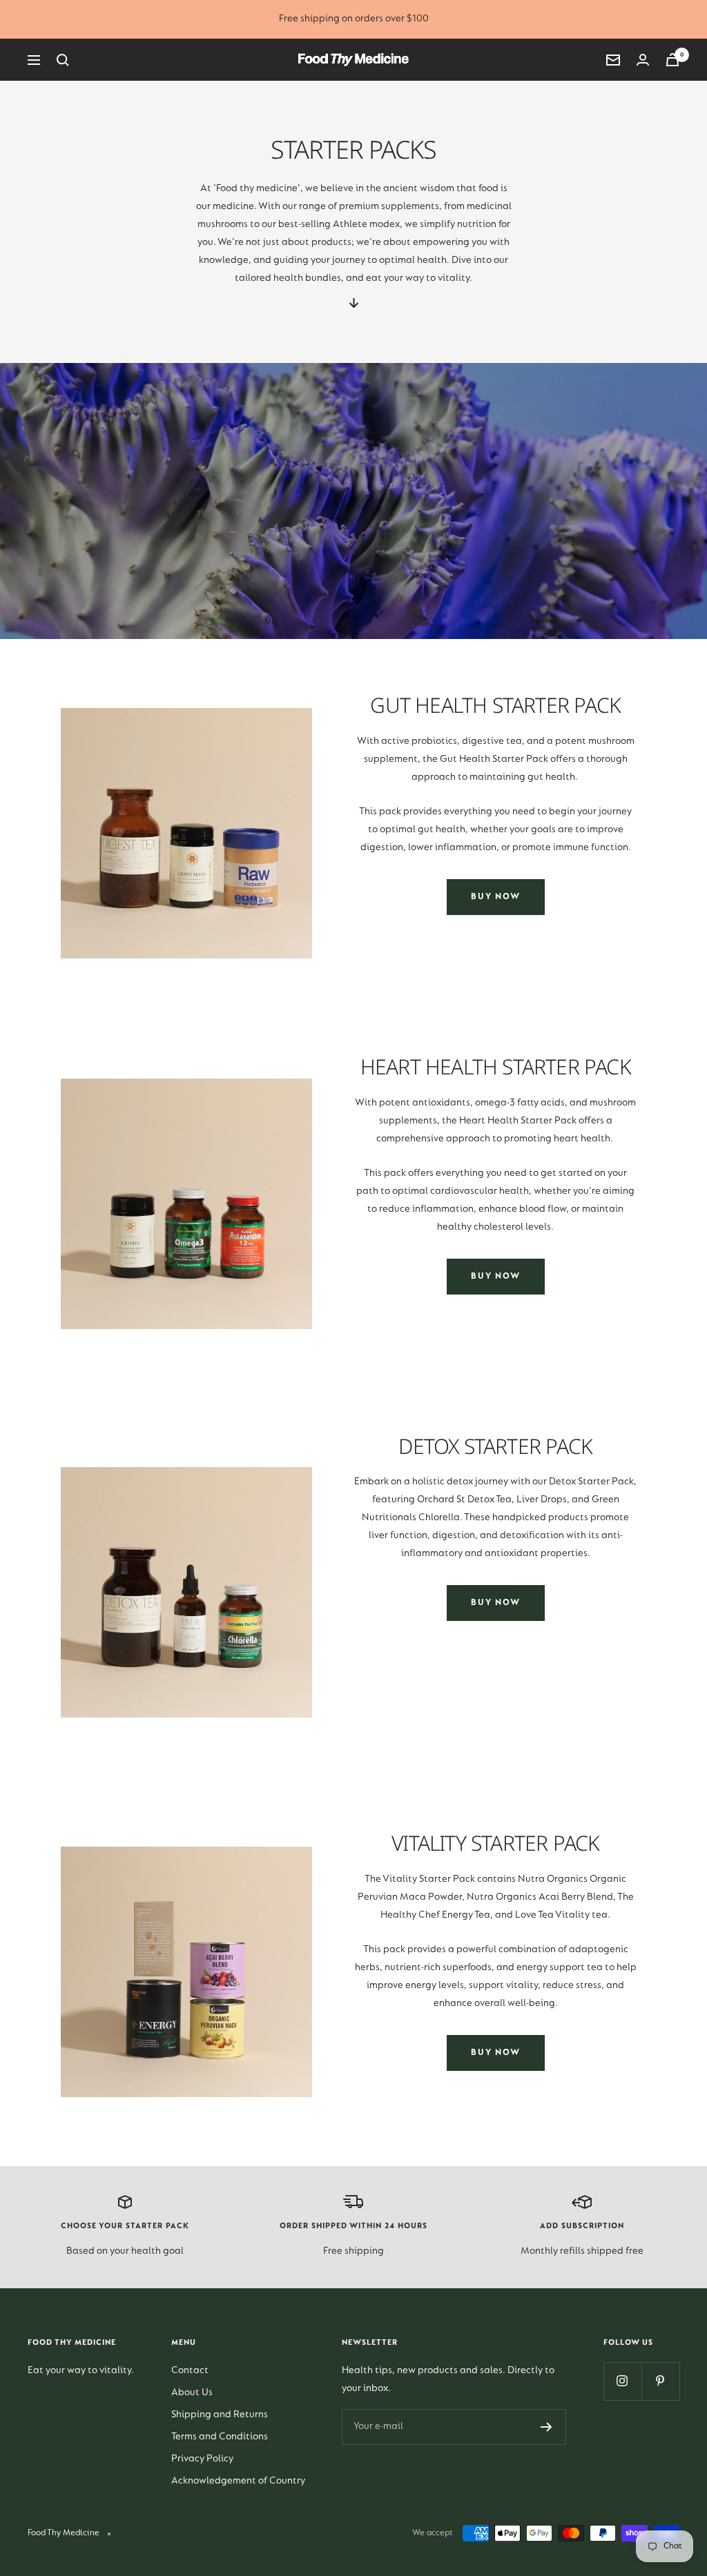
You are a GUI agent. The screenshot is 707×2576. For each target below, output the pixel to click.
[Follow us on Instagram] (622, 2381)
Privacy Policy (202, 2459)
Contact (190, 2371)
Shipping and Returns (220, 2415)
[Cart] (672, 60)
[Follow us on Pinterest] (660, 2381)
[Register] (546, 2427)
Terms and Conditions (220, 2437)
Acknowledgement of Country (238, 2481)
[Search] (63, 60)
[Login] (643, 60)
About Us (192, 2393)
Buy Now (496, 897)
